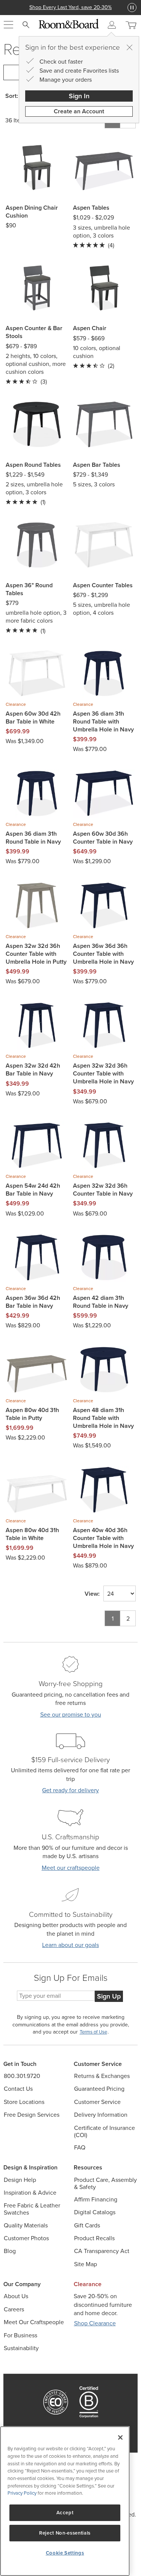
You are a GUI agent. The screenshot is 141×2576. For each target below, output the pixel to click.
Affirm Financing (96, 2199)
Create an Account (79, 111)
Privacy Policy (22, 2493)
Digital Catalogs (95, 2212)
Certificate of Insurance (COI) (105, 2131)
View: (92, 1594)
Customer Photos (26, 2238)
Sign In (79, 96)
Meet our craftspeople (71, 1868)
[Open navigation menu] (8, 25)
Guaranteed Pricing (99, 2089)
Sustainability (21, 2348)
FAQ (80, 2147)
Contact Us (18, 2089)
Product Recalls (94, 2238)
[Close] (129, 47)
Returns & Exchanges (102, 2076)
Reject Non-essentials (65, 2533)
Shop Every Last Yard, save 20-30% (70, 7)
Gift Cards (87, 2225)
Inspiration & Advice (30, 2193)
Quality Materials (26, 2225)
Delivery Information (101, 2115)
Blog (10, 2251)
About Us (16, 2296)
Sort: (12, 96)
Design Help (20, 2180)
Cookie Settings (65, 2553)
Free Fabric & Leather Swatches (32, 2209)
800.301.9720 (22, 2076)
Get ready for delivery (70, 1790)
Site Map (86, 2264)
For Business (20, 2335)
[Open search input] (26, 25)
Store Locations (24, 2102)
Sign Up (109, 1996)
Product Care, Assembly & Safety (105, 2183)
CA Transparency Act (102, 2251)
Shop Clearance (95, 2323)
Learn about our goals (70, 1945)
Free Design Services (32, 2115)
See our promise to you (71, 1715)
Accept (65, 2513)
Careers (14, 2309)
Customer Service (97, 2102)
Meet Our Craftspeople (34, 2322)
